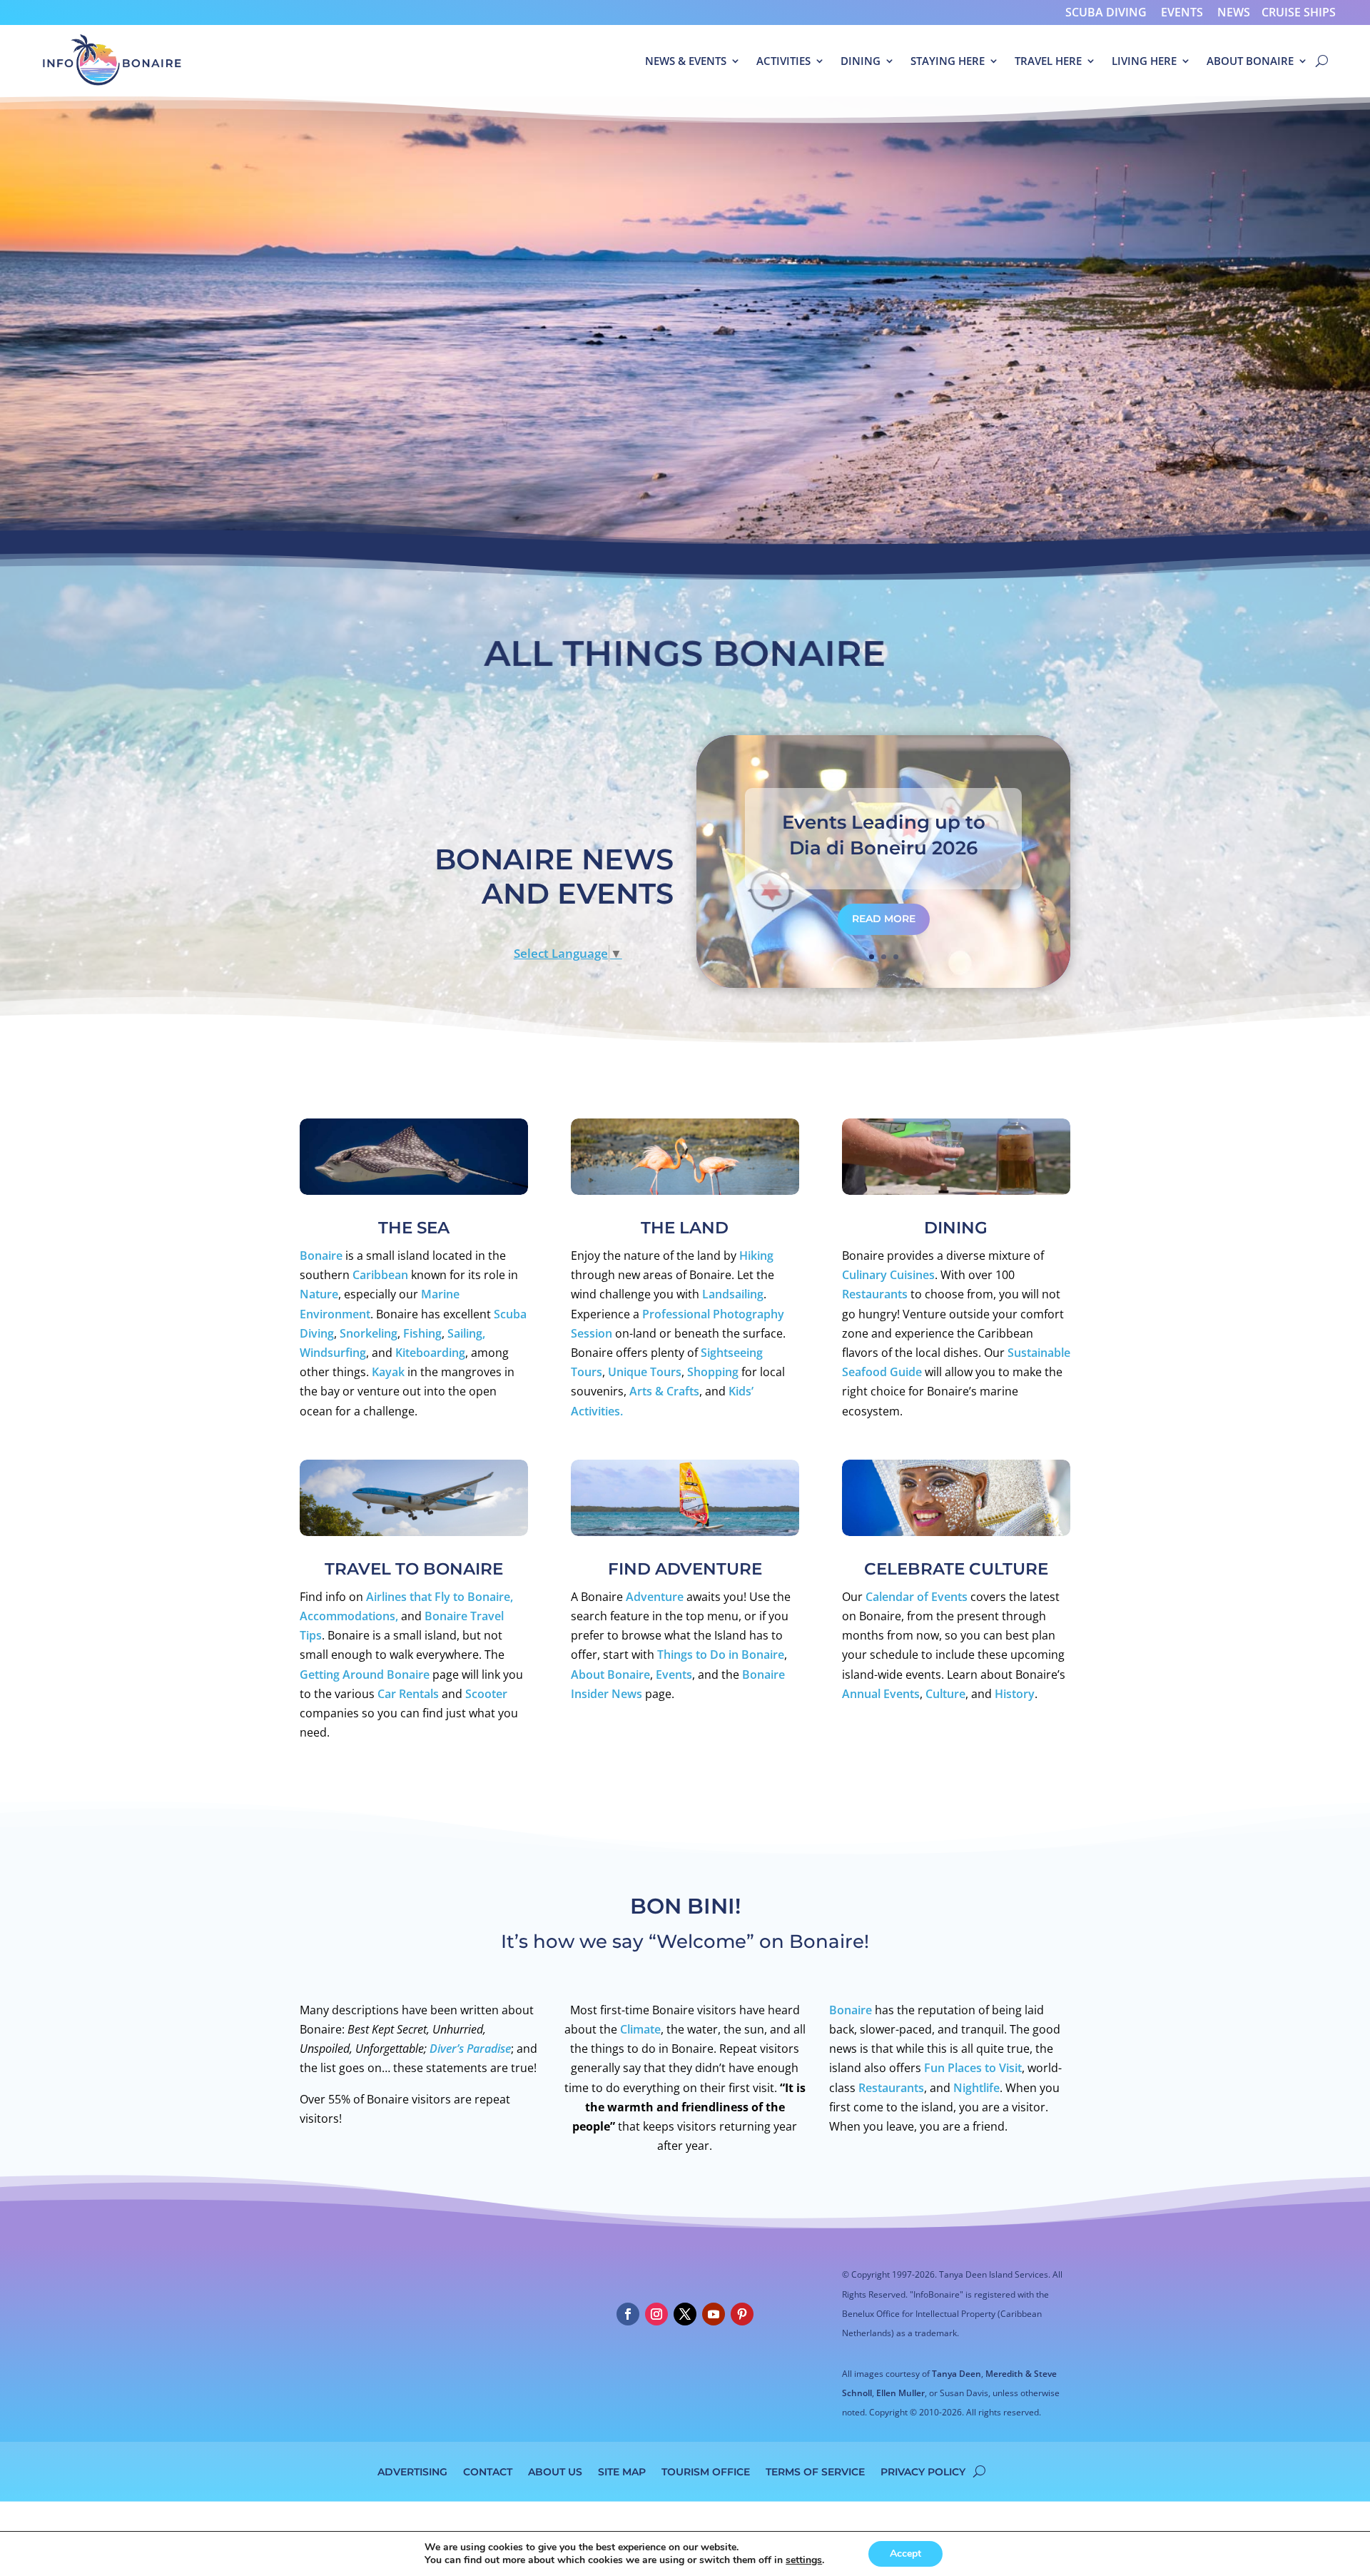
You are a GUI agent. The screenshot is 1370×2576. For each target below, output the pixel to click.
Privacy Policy (923, 2471)
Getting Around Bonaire (365, 1675)
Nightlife (976, 2088)
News (1234, 12)
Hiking (756, 1256)
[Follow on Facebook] (628, 2314)
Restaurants (875, 1294)
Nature (319, 1294)
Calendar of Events (917, 1597)
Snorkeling (369, 1333)
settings (804, 2560)
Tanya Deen (957, 2374)
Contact (488, 2471)
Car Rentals (410, 1694)
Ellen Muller (900, 2393)
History (1015, 1694)
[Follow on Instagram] (656, 2314)
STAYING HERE (948, 61)
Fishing (422, 1333)
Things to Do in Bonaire (721, 1655)
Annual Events (881, 1694)
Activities (783, 61)
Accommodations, (349, 1616)
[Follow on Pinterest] (742, 2314)
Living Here (1144, 61)
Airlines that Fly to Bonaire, (440, 1597)
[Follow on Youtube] (714, 2314)
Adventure (655, 1597)
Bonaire (321, 1256)
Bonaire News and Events (554, 876)
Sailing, (466, 1333)
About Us (555, 2471)
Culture (945, 1694)
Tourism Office (706, 2471)
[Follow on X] (685, 2314)
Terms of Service (815, 2471)
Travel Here (1048, 61)
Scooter (486, 1694)
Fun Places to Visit (973, 2068)
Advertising (412, 2471)
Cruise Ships (1299, 12)
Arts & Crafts (664, 1391)
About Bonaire (1250, 61)
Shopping (713, 1372)
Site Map (622, 2471)
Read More (884, 919)
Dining (861, 61)
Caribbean (380, 1275)
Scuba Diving (1106, 12)
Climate (640, 2029)
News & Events (686, 61)
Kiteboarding (430, 1353)
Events (1182, 12)
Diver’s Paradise (470, 2049)
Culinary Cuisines (888, 1275)
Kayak (388, 1372)
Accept (905, 2554)
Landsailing (733, 1294)
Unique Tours (645, 1372)
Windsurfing (333, 1353)
